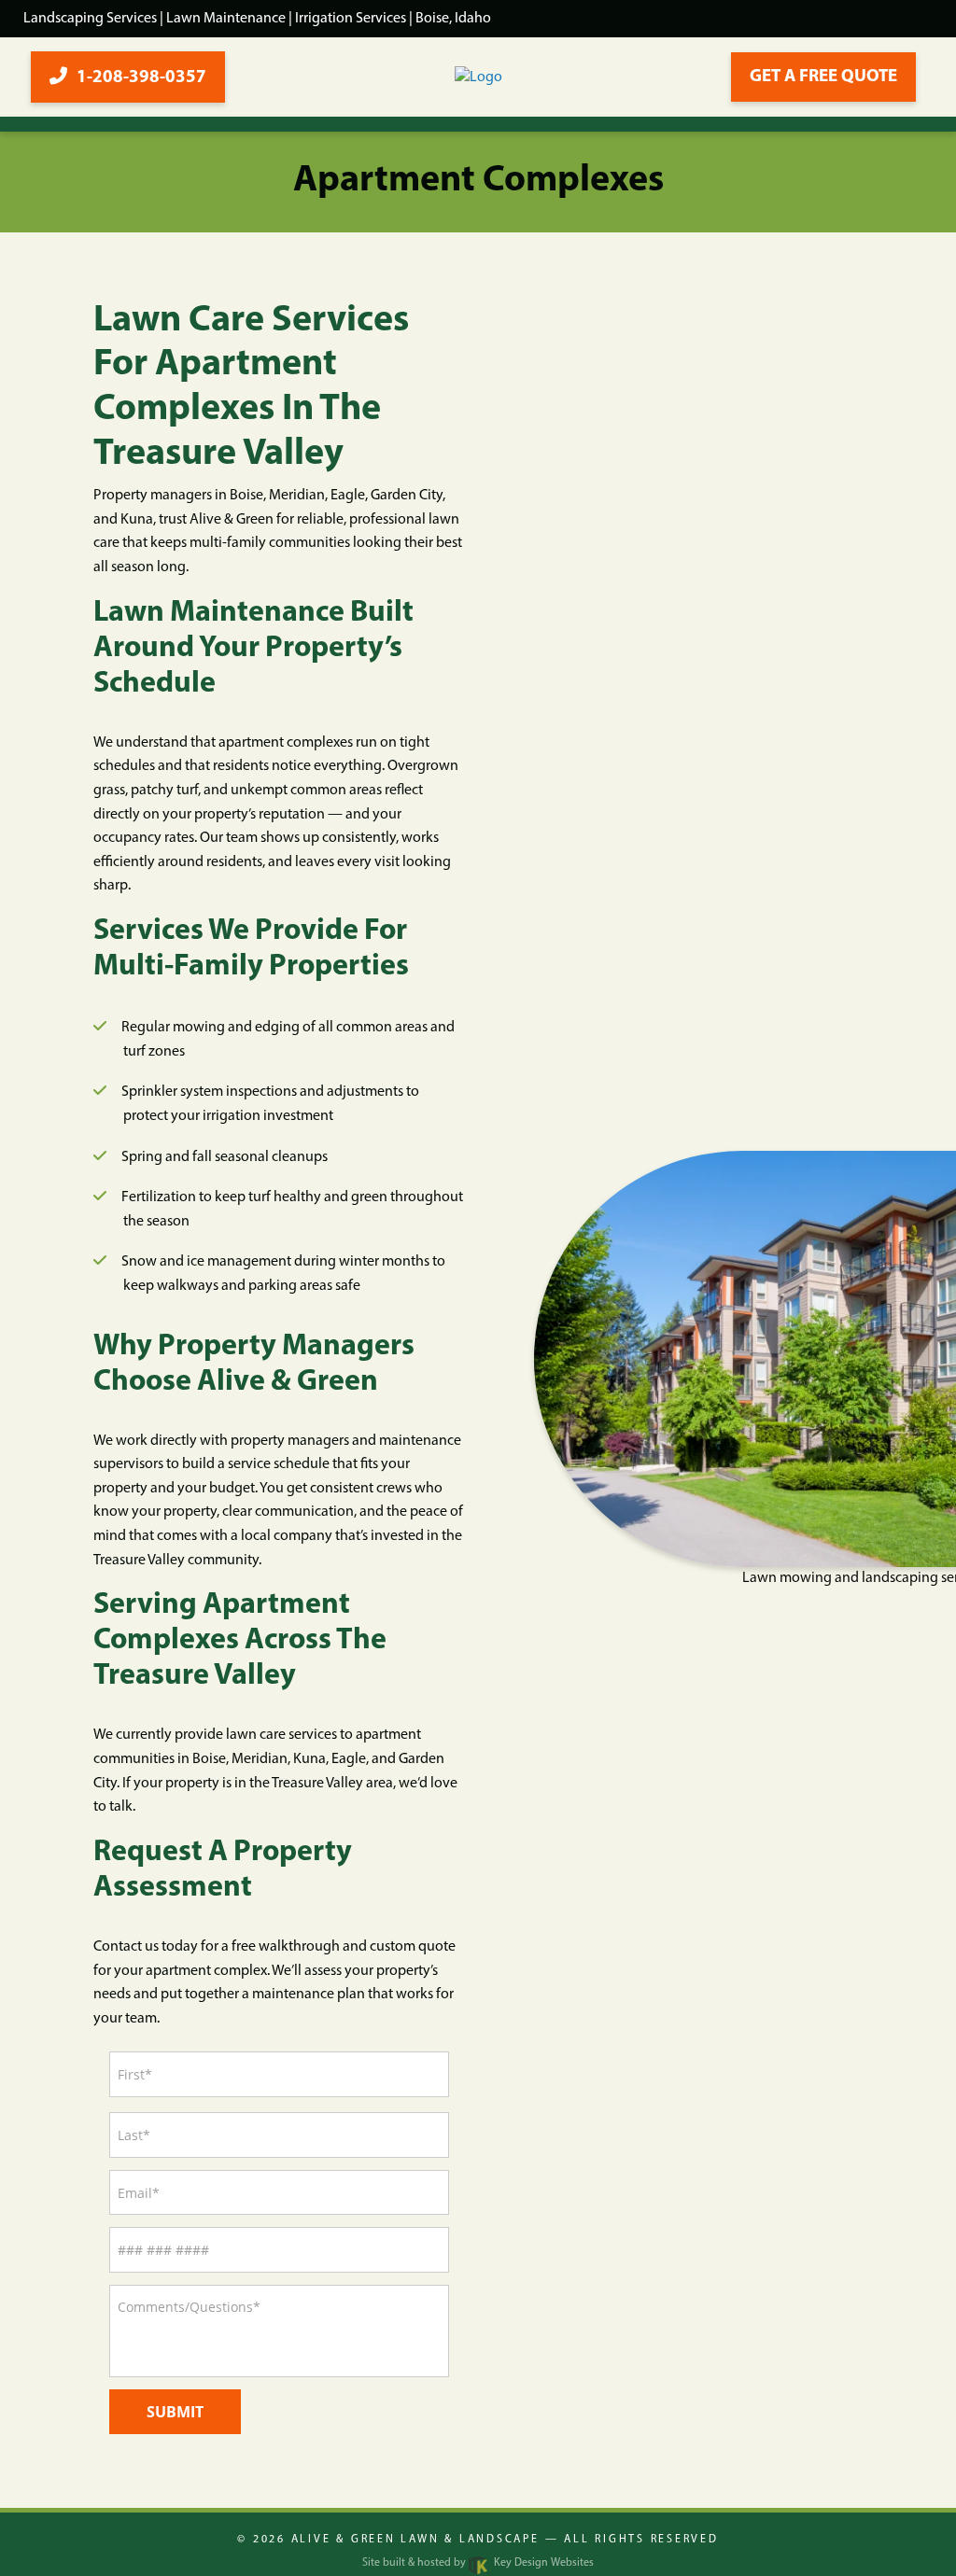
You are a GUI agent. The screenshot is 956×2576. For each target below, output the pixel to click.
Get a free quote (823, 77)
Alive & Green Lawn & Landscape (415, 2540)
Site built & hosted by (478, 2563)
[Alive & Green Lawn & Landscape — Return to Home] (478, 77)
